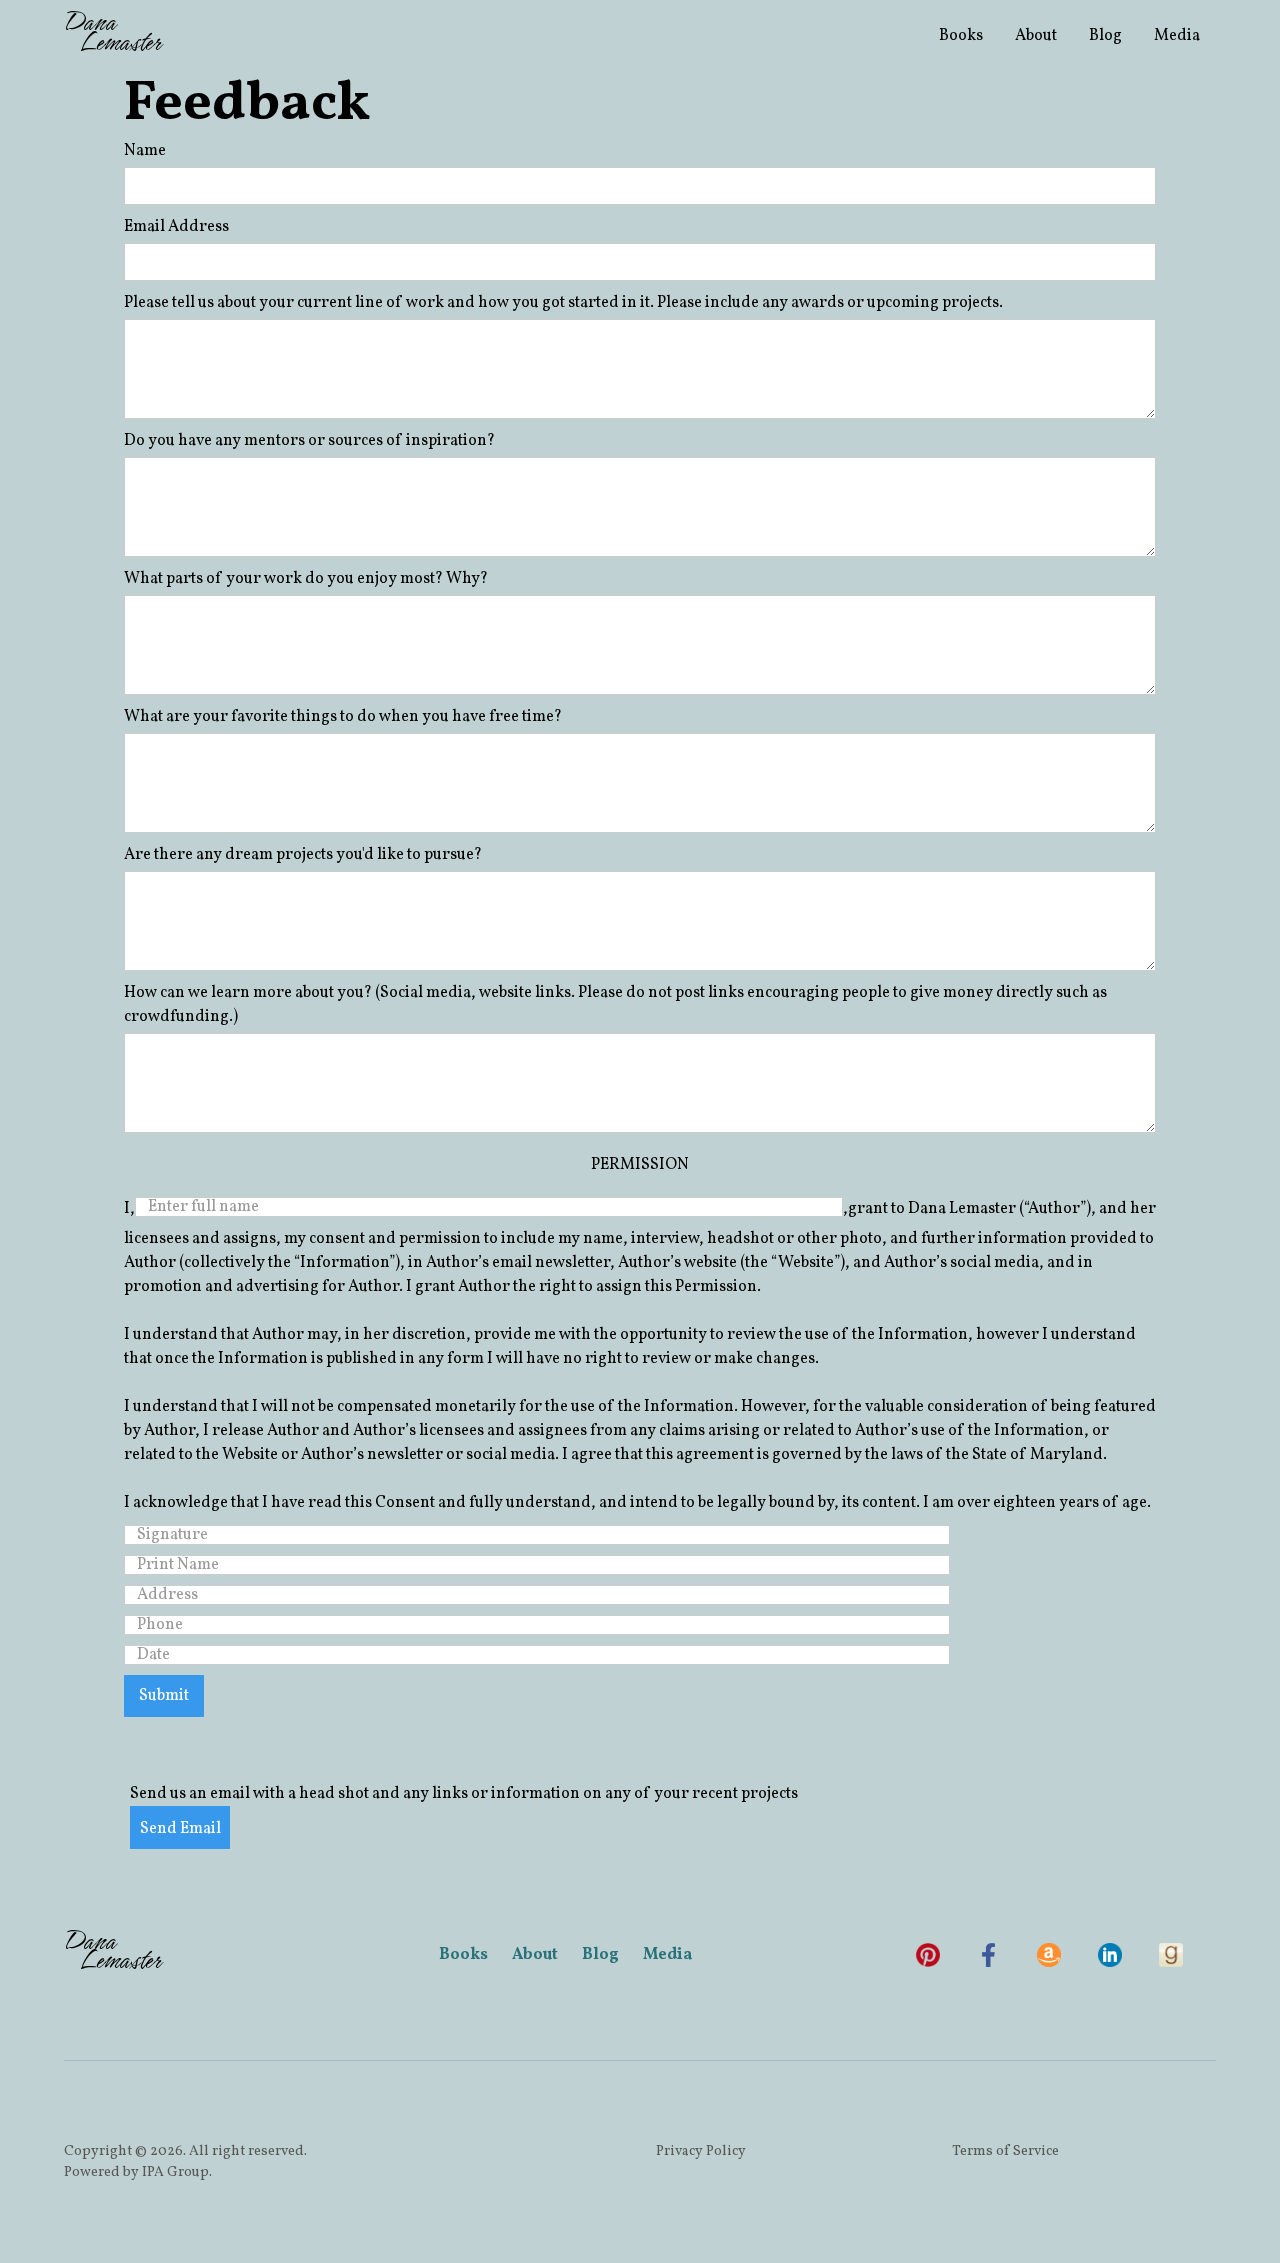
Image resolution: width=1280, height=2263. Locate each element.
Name (145, 151)
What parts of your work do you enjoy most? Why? (306, 579)
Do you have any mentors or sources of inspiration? (309, 441)
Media (1177, 36)
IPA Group (175, 2172)
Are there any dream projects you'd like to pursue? (303, 855)
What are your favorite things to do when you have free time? (343, 717)
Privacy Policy (701, 2151)
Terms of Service (1005, 2151)
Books (961, 36)
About (1036, 36)
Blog (1105, 36)
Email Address (176, 227)
